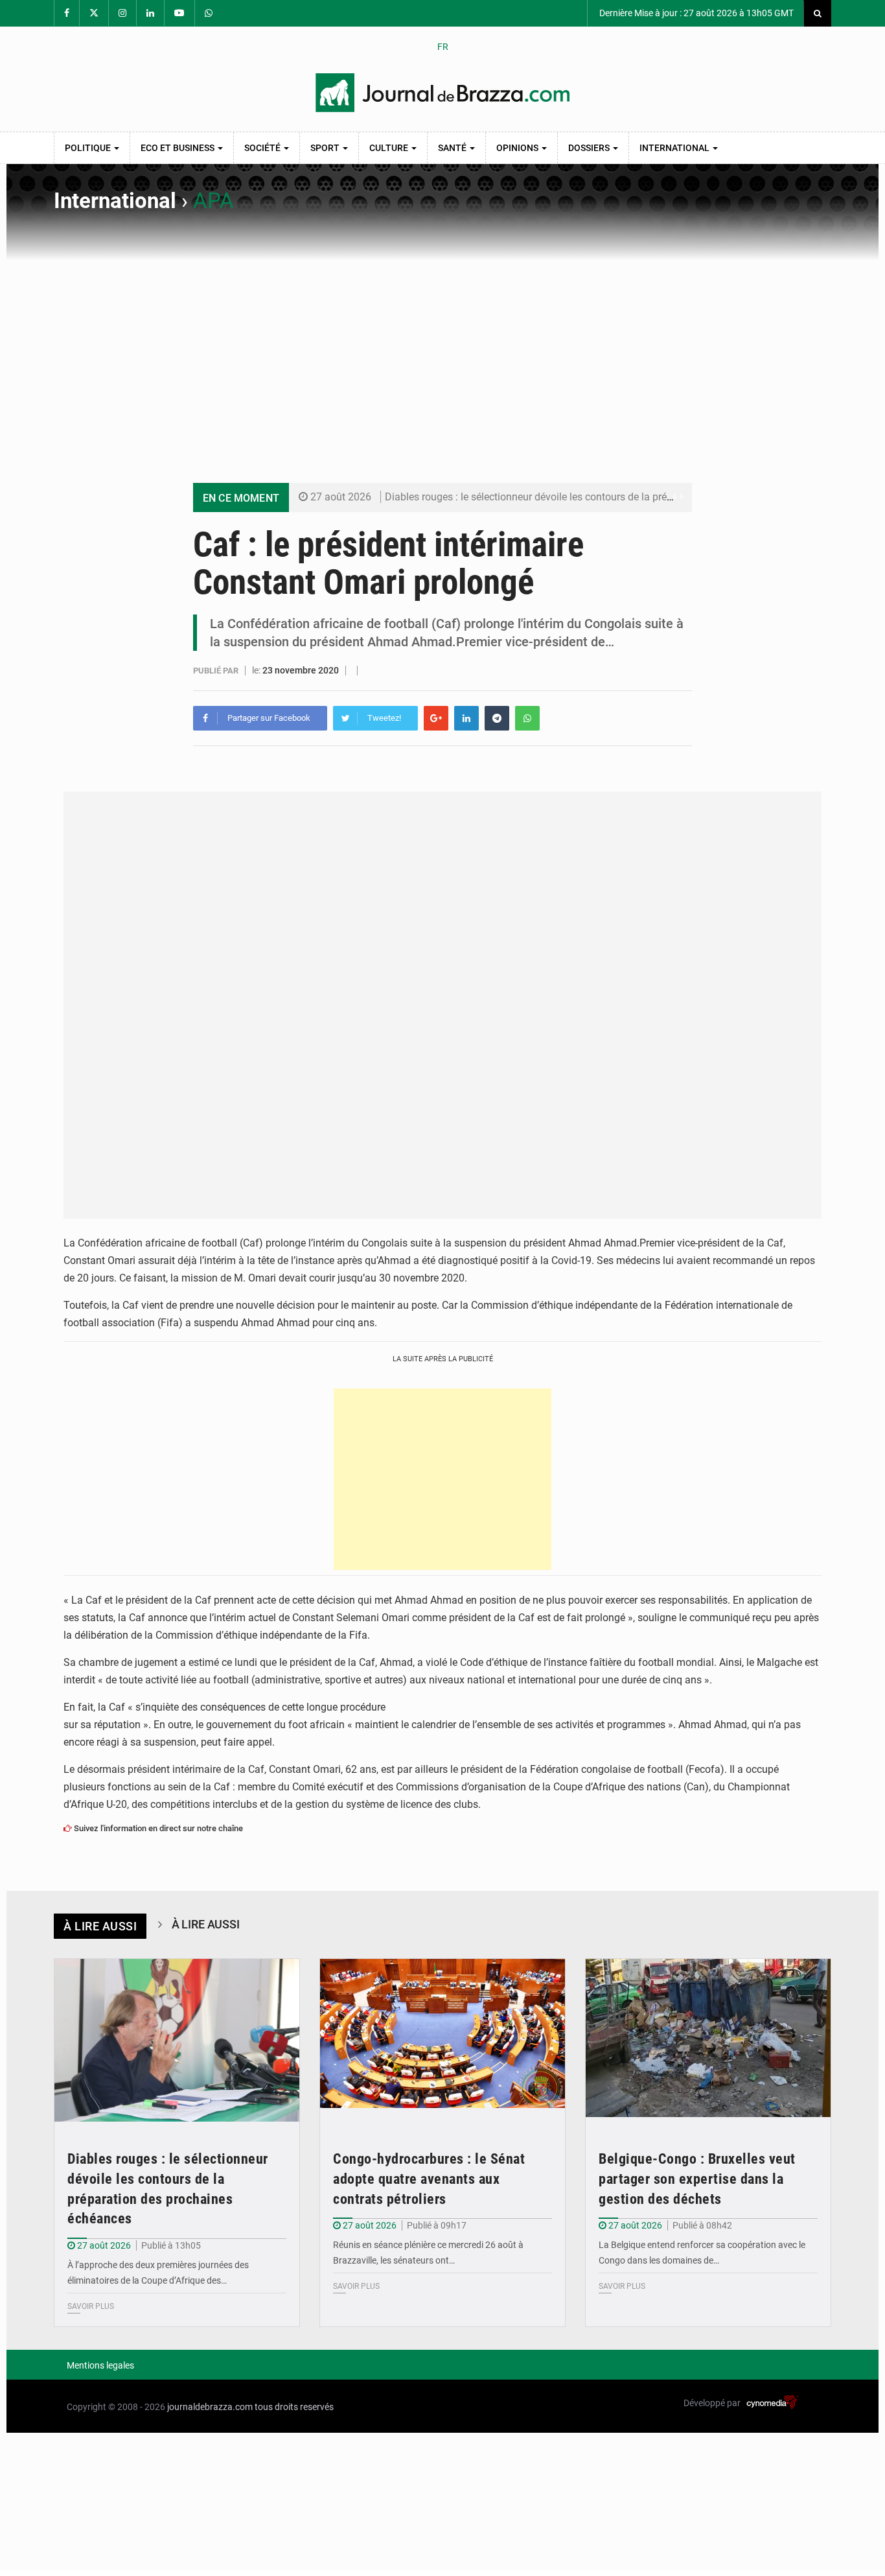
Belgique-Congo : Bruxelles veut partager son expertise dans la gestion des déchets (697, 2179)
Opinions (518, 148)
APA (213, 201)
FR (443, 47)
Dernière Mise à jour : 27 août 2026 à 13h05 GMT (695, 13)
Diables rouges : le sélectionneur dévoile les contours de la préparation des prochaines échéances (606, 497)
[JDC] (442, 93)
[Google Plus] (436, 718)
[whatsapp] (527, 718)
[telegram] (497, 718)
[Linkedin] (466, 718)
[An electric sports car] (177, 2041)
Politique (89, 148)
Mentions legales (100, 2365)
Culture (390, 148)
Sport (326, 148)
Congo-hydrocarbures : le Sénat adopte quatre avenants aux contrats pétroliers (429, 2179)
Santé (453, 148)
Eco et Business (178, 148)
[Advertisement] (442, 358)
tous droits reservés (294, 2407)
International (675, 148)
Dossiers (590, 148)
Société (263, 148)
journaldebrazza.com (210, 2407)
